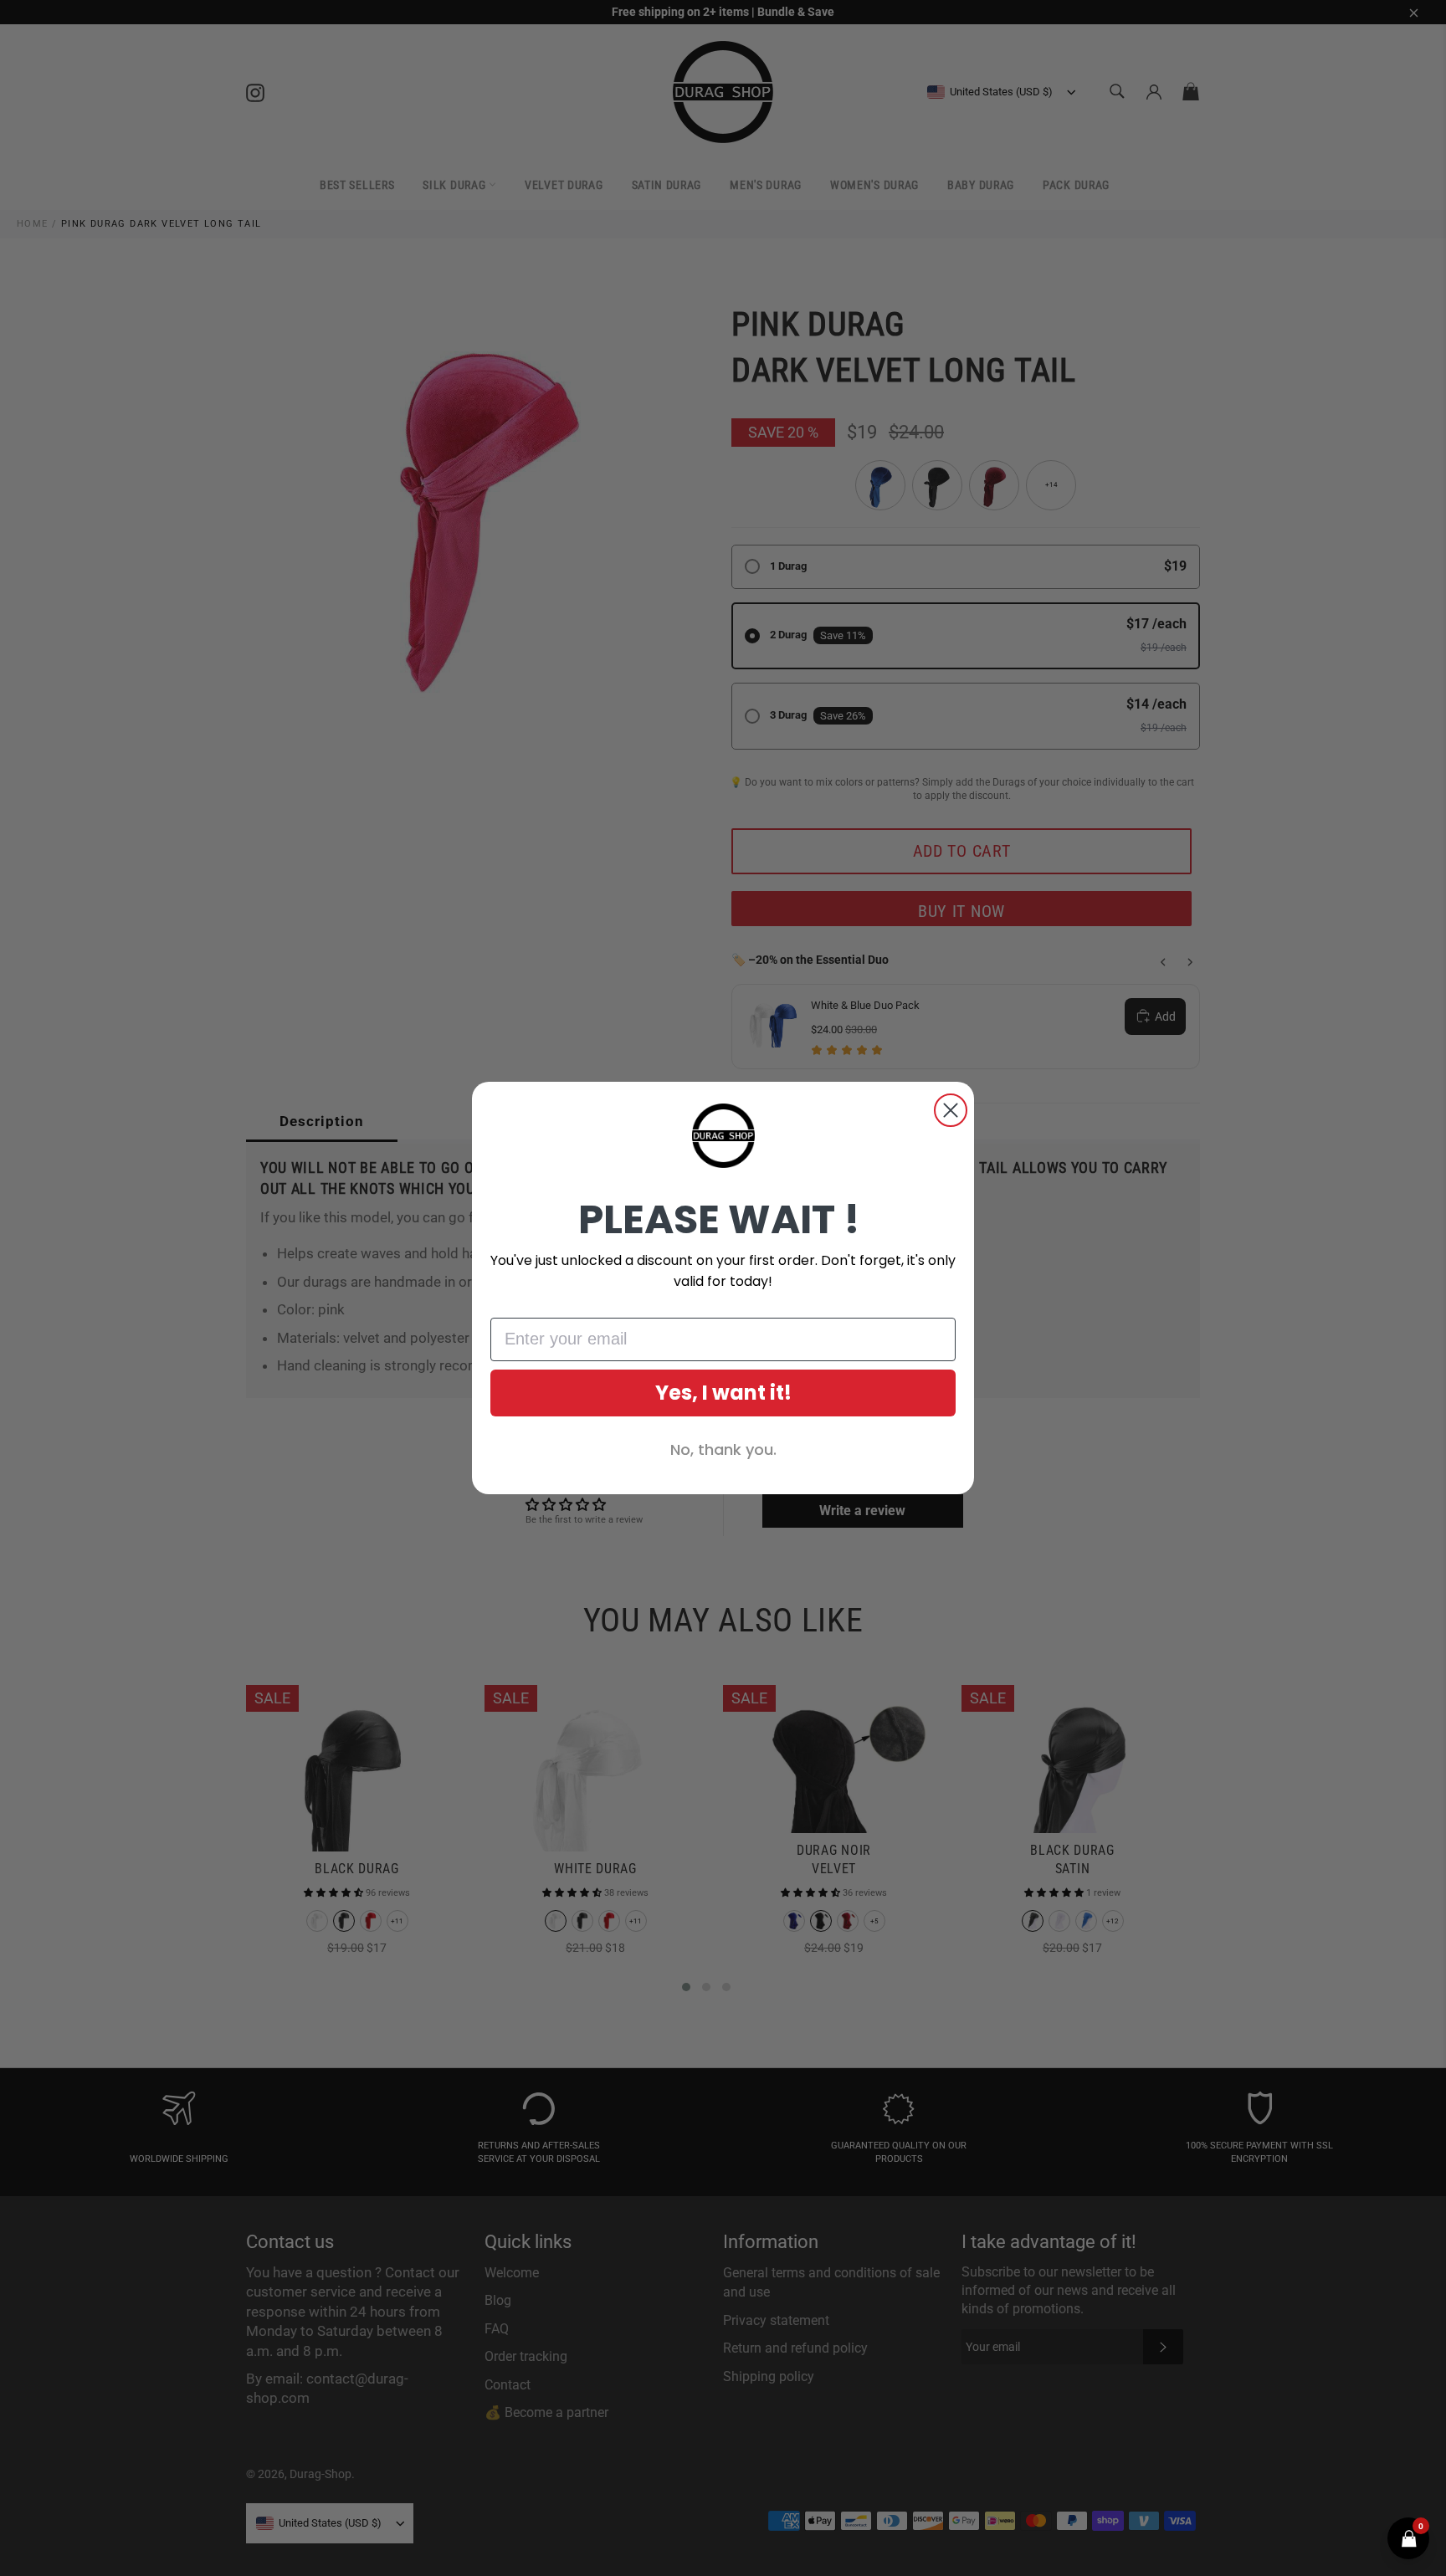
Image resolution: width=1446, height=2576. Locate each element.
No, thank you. (723, 1449)
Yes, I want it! (723, 1393)
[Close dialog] (951, 1110)
